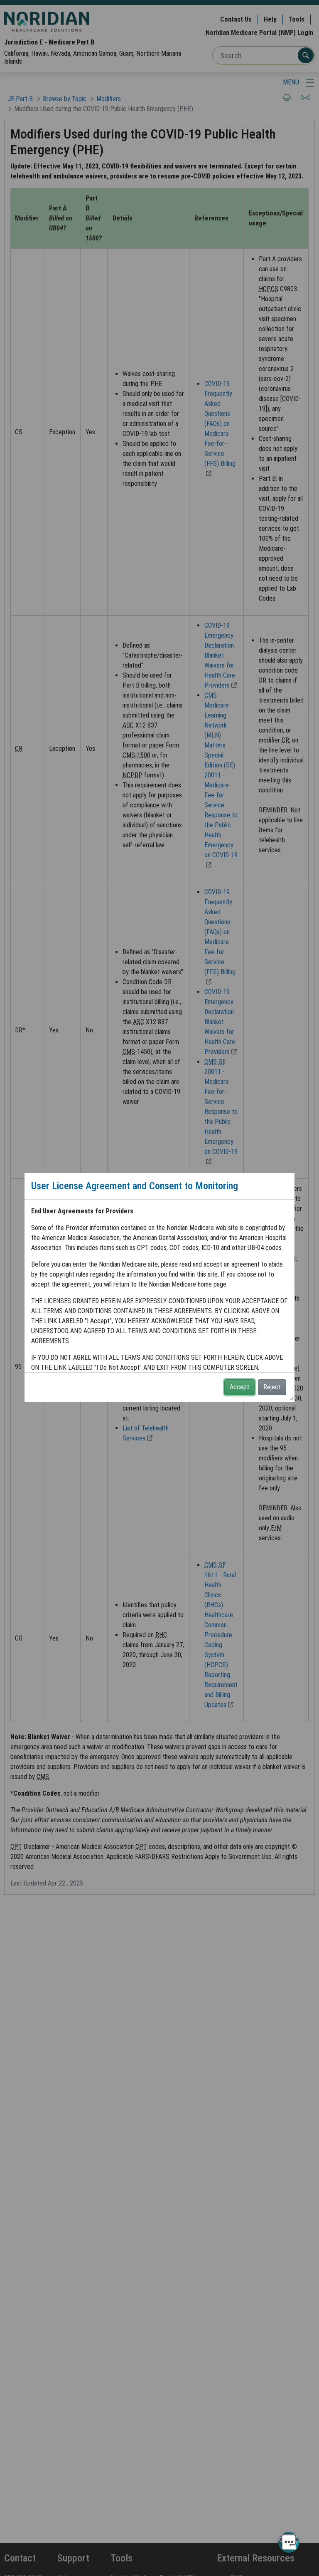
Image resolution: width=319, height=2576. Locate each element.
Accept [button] (239, 1387)
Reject (272, 1387)
